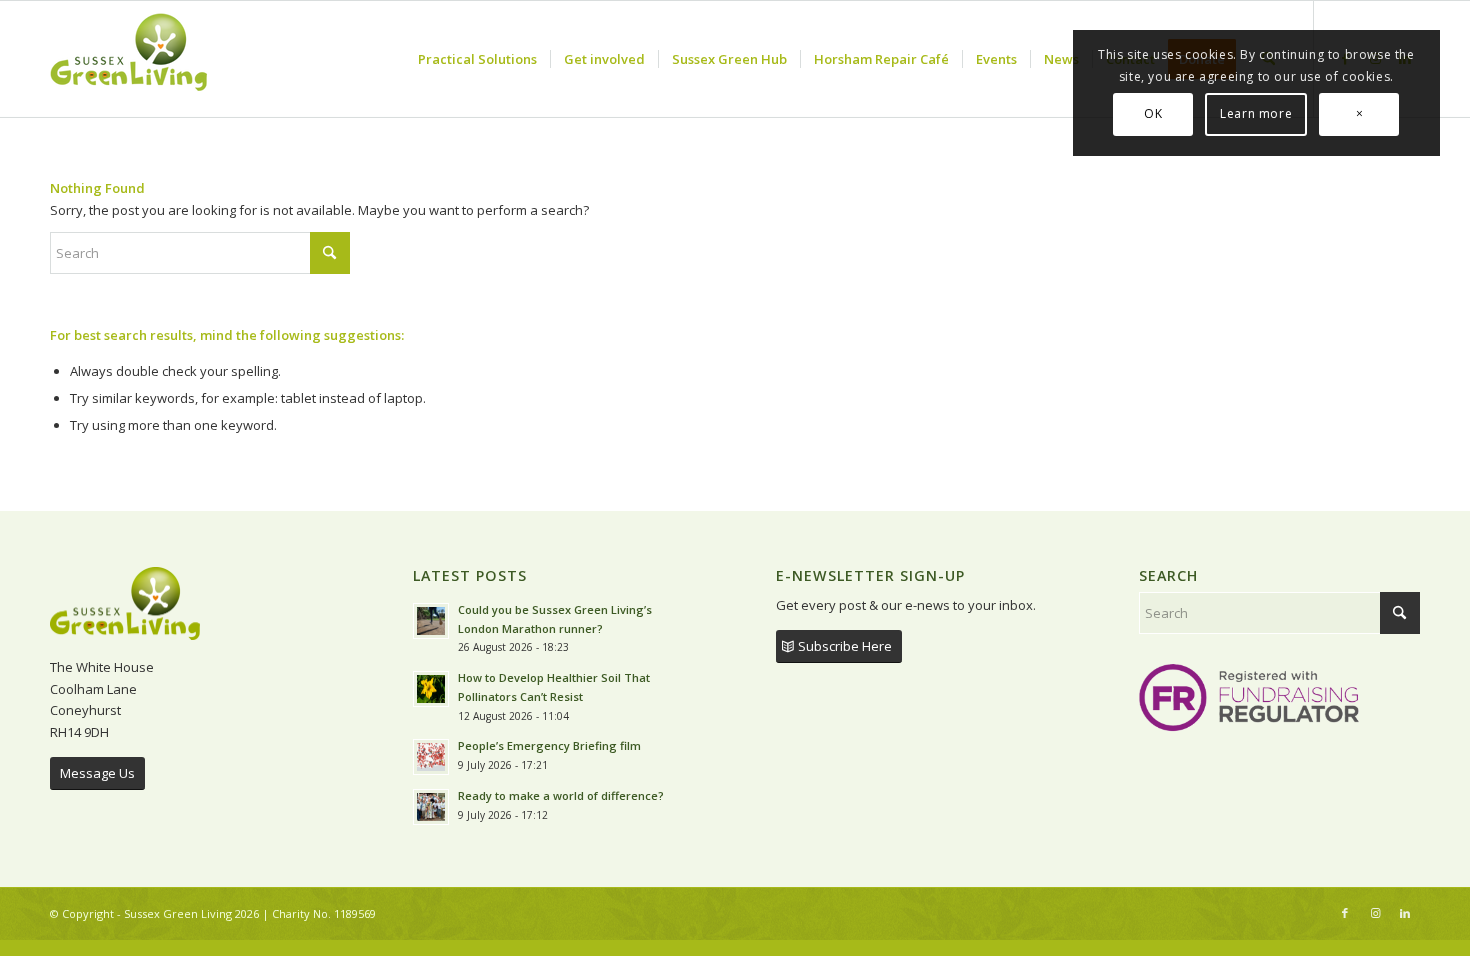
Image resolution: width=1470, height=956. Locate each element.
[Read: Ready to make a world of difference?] (431, 807)
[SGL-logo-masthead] (129, 59)
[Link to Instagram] (1375, 913)
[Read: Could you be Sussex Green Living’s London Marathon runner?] (431, 621)
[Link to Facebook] (1345, 913)
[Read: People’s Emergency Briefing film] (431, 757)
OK (1153, 113)
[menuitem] (477, 59)
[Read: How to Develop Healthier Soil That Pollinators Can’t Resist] (431, 689)
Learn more (1256, 113)
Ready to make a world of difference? (562, 795)
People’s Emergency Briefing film (549, 745)
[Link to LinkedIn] (1405, 913)
